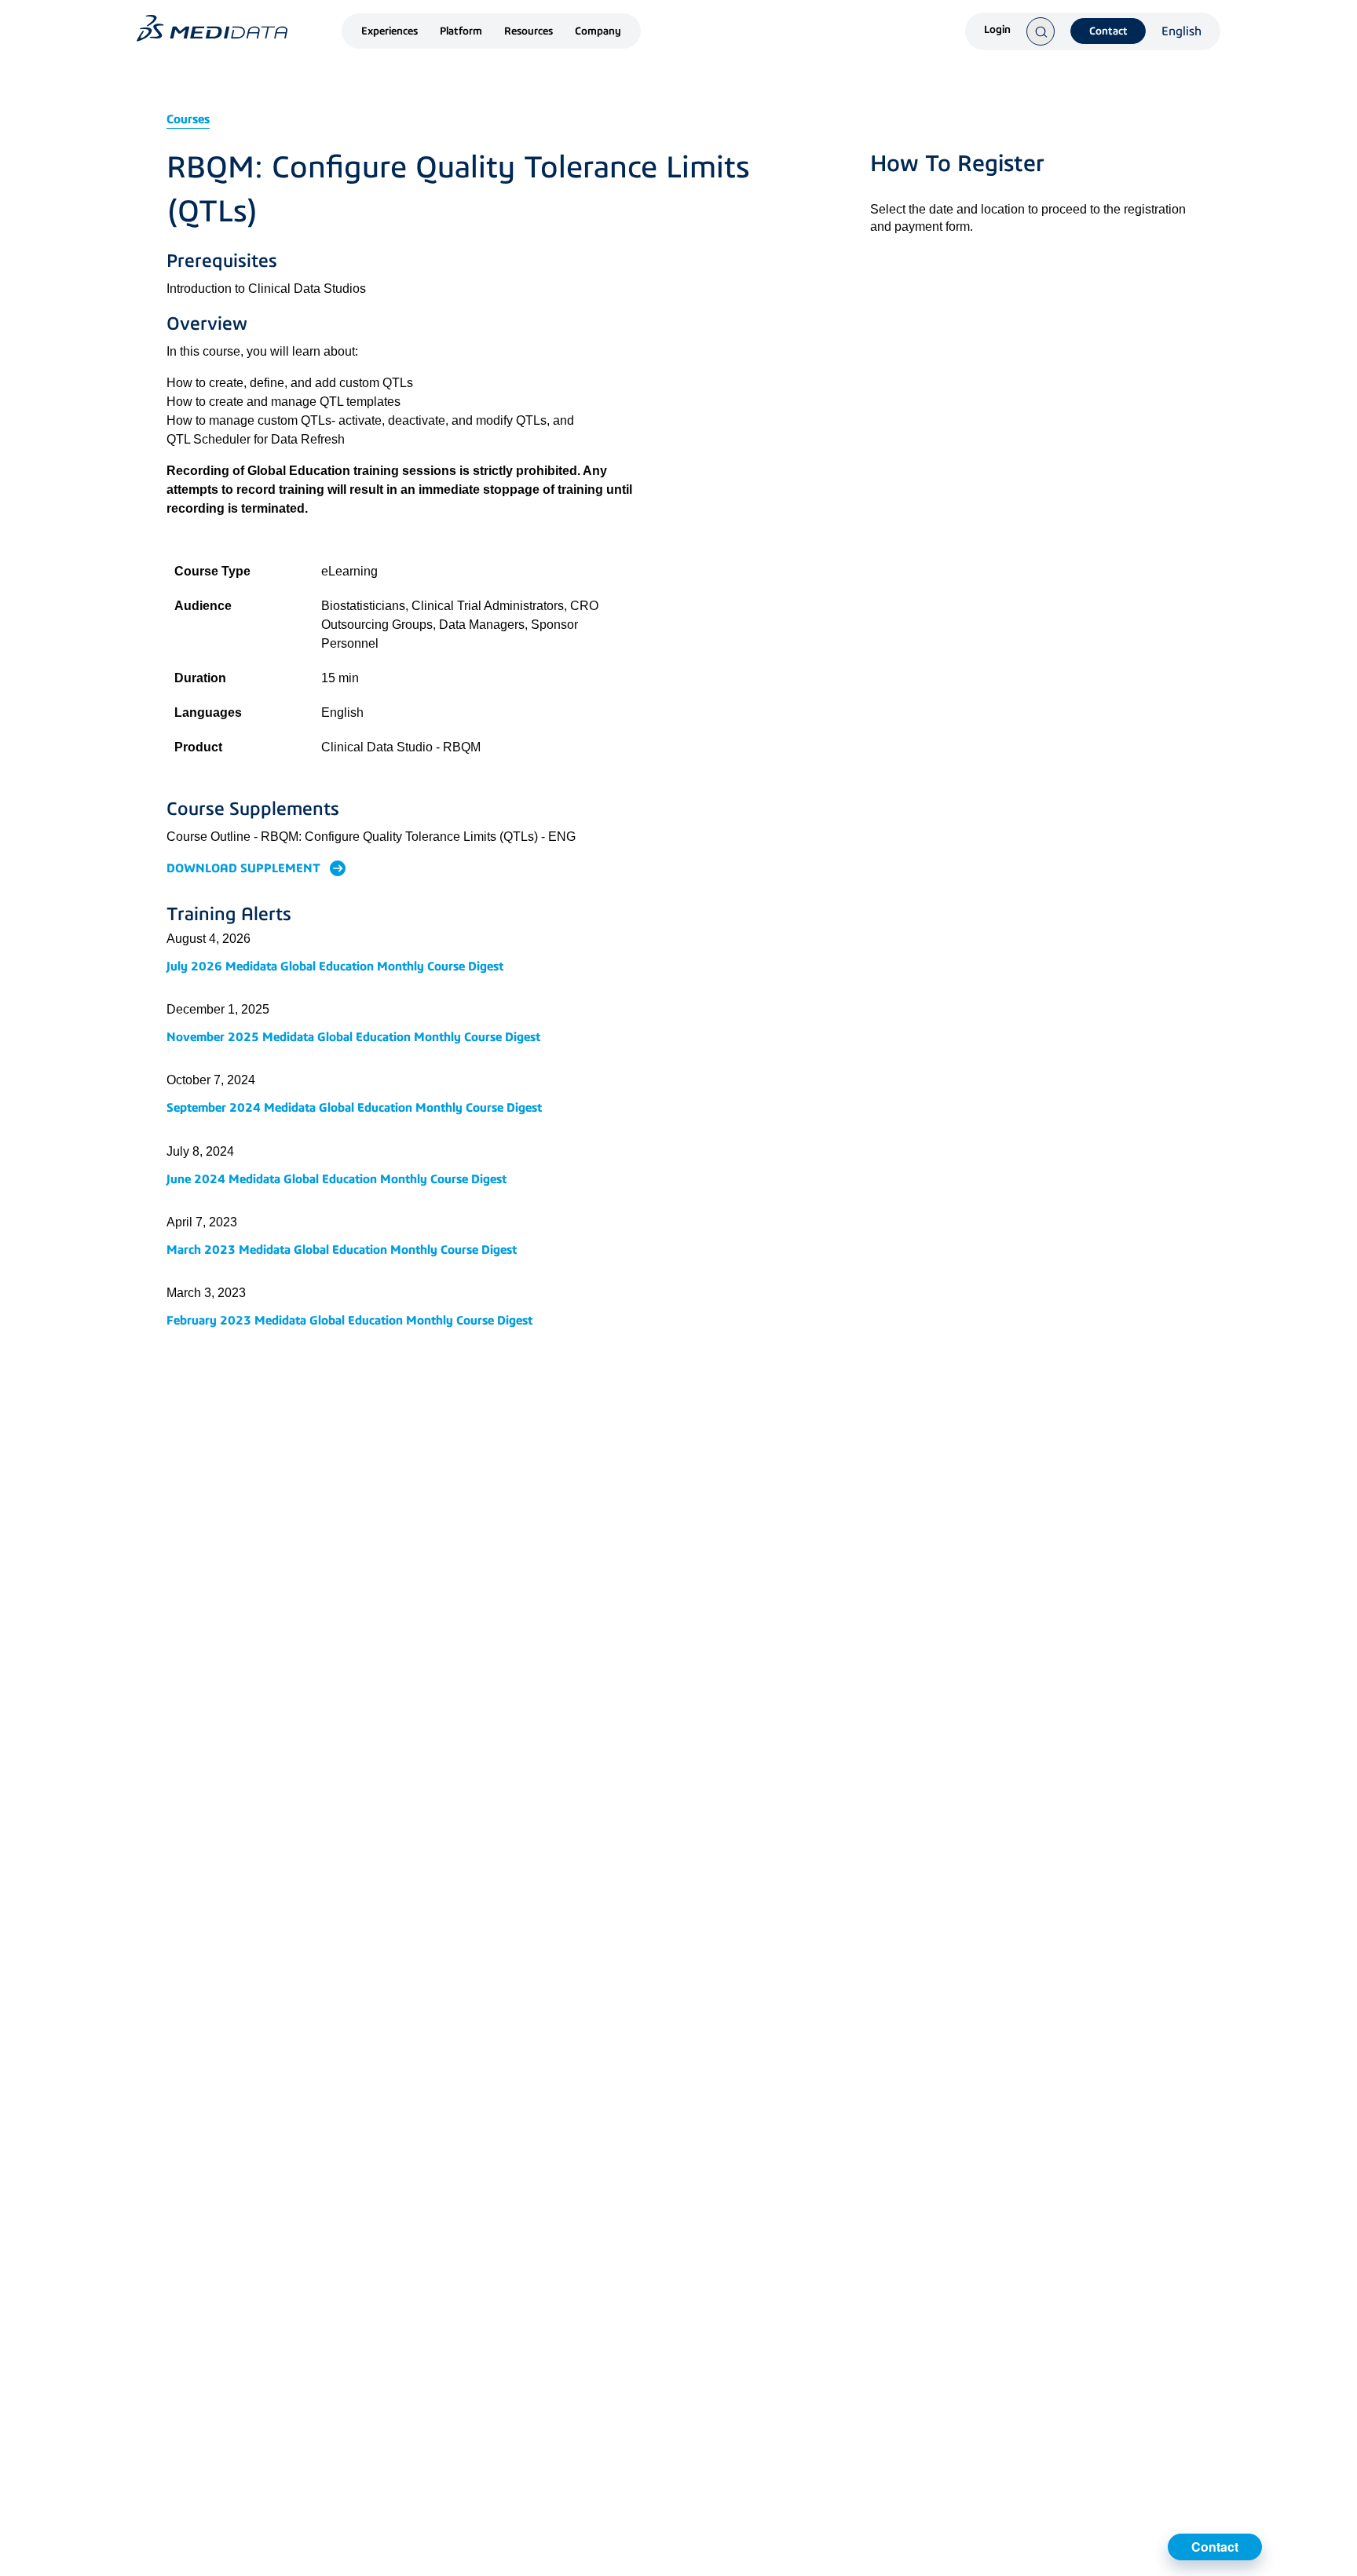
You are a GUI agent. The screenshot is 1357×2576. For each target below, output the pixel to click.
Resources (529, 31)
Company (598, 31)
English (1181, 31)
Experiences (390, 31)
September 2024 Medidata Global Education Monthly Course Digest (354, 1107)
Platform (461, 31)
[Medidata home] (212, 28)
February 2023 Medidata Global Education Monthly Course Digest (349, 1320)
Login (997, 30)
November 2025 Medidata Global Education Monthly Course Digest (353, 1037)
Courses (188, 119)
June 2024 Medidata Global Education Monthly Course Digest (337, 1179)
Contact (1108, 31)
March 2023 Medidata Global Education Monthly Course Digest (342, 1250)
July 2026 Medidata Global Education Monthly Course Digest (335, 966)
